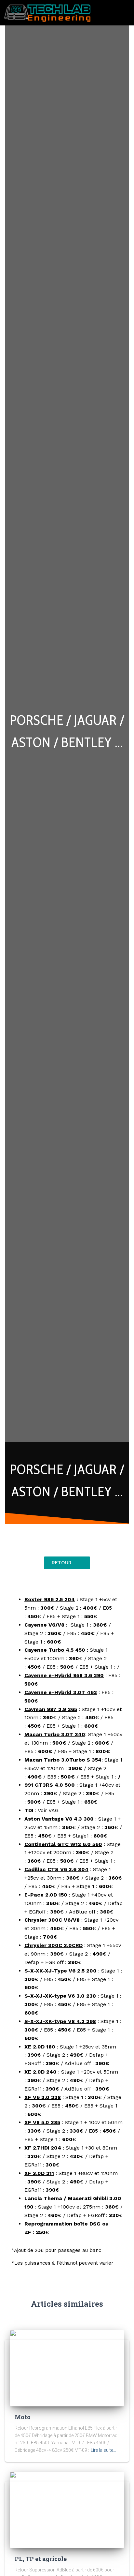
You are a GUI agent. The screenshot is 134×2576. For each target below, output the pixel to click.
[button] (125, 13)
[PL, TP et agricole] (67, 2509)
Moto (23, 2417)
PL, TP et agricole (41, 2559)
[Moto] (67, 2368)
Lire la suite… (103, 2450)
